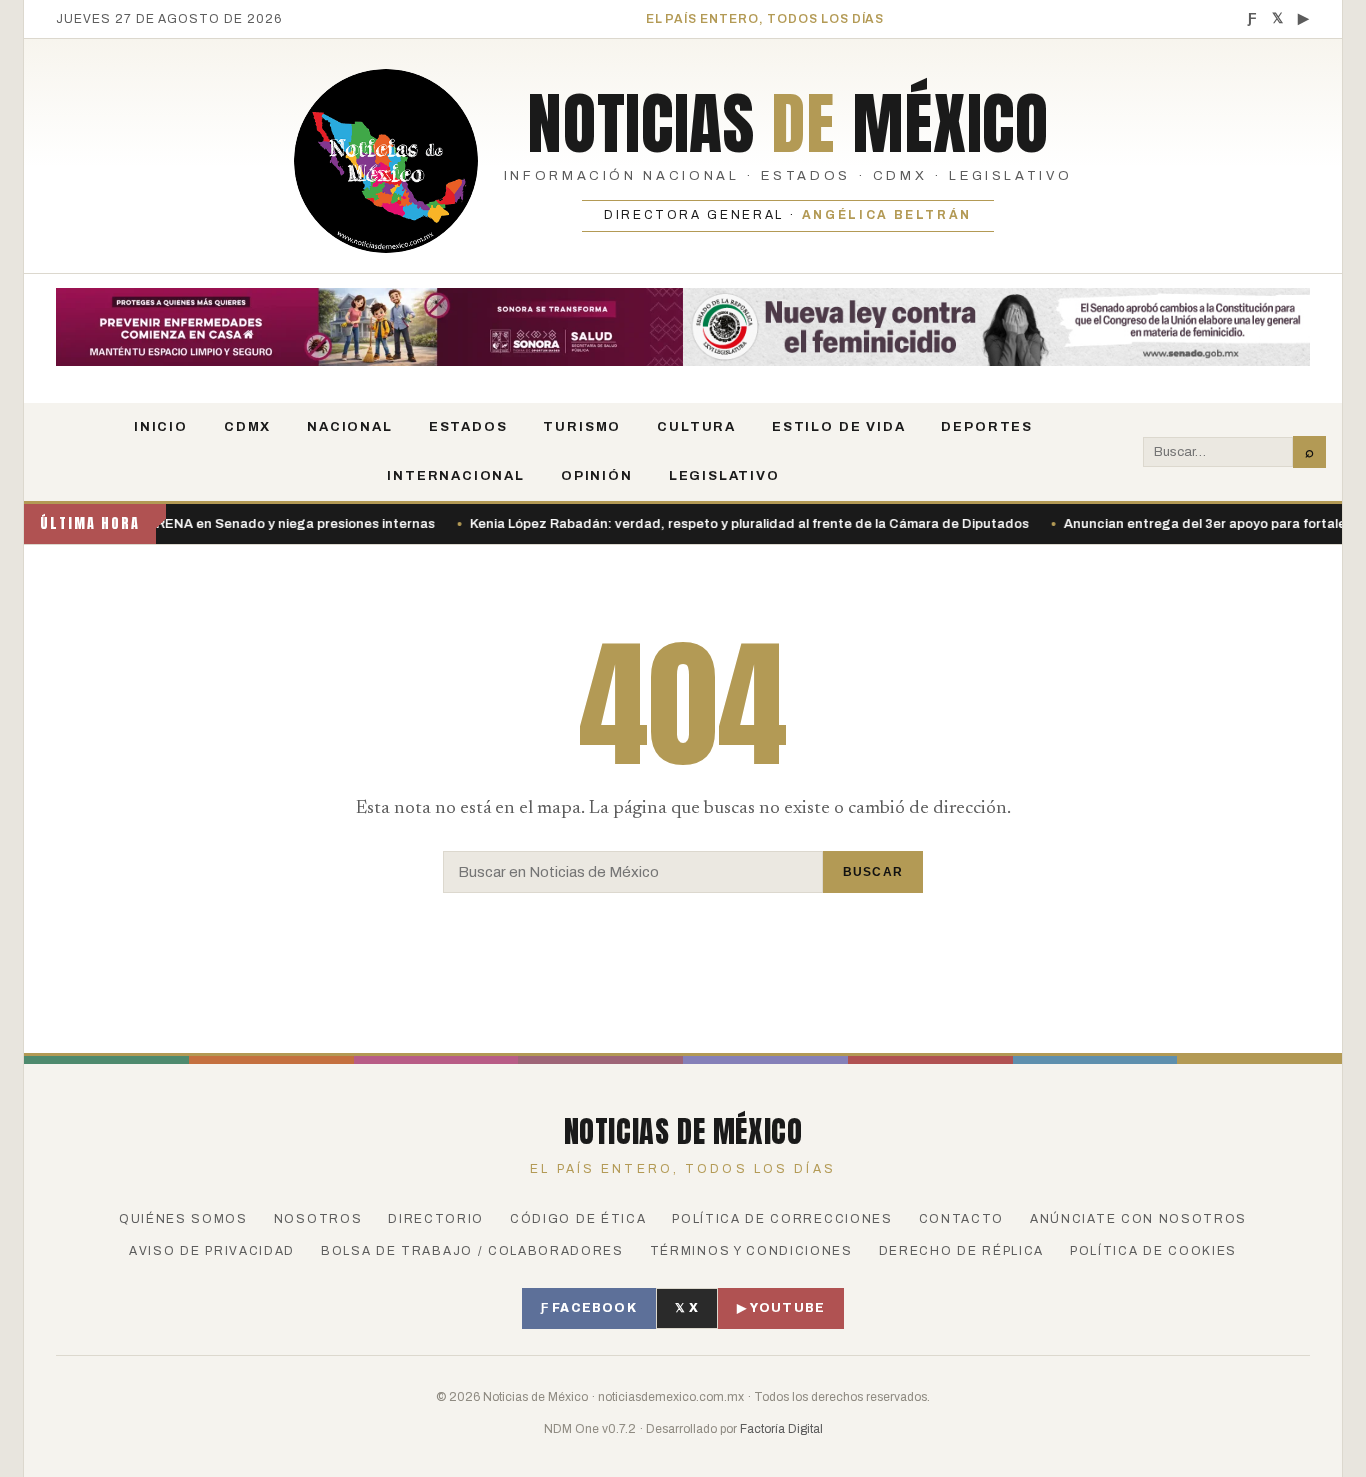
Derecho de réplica (961, 1251)
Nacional (350, 427)
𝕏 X (687, 1308)
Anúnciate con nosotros (1138, 1219)
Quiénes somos (183, 1219)
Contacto (961, 1219)
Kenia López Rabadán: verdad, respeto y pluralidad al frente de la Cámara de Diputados (707, 524)
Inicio (161, 427)
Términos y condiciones (751, 1251)
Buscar (873, 872)
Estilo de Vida (838, 427)
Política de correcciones (782, 1219)
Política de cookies (1153, 1251)
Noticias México (787, 123)
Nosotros (318, 1219)
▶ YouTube (781, 1308)
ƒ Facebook (589, 1308)
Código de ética (578, 1219)
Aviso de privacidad (212, 1251)
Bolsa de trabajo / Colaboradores (472, 1251)
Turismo (582, 427)
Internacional (456, 476)
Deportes (987, 427)
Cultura (696, 427)
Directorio (436, 1219)
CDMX (247, 427)
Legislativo (724, 476)
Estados (468, 427)
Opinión (597, 476)
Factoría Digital (781, 1429)
